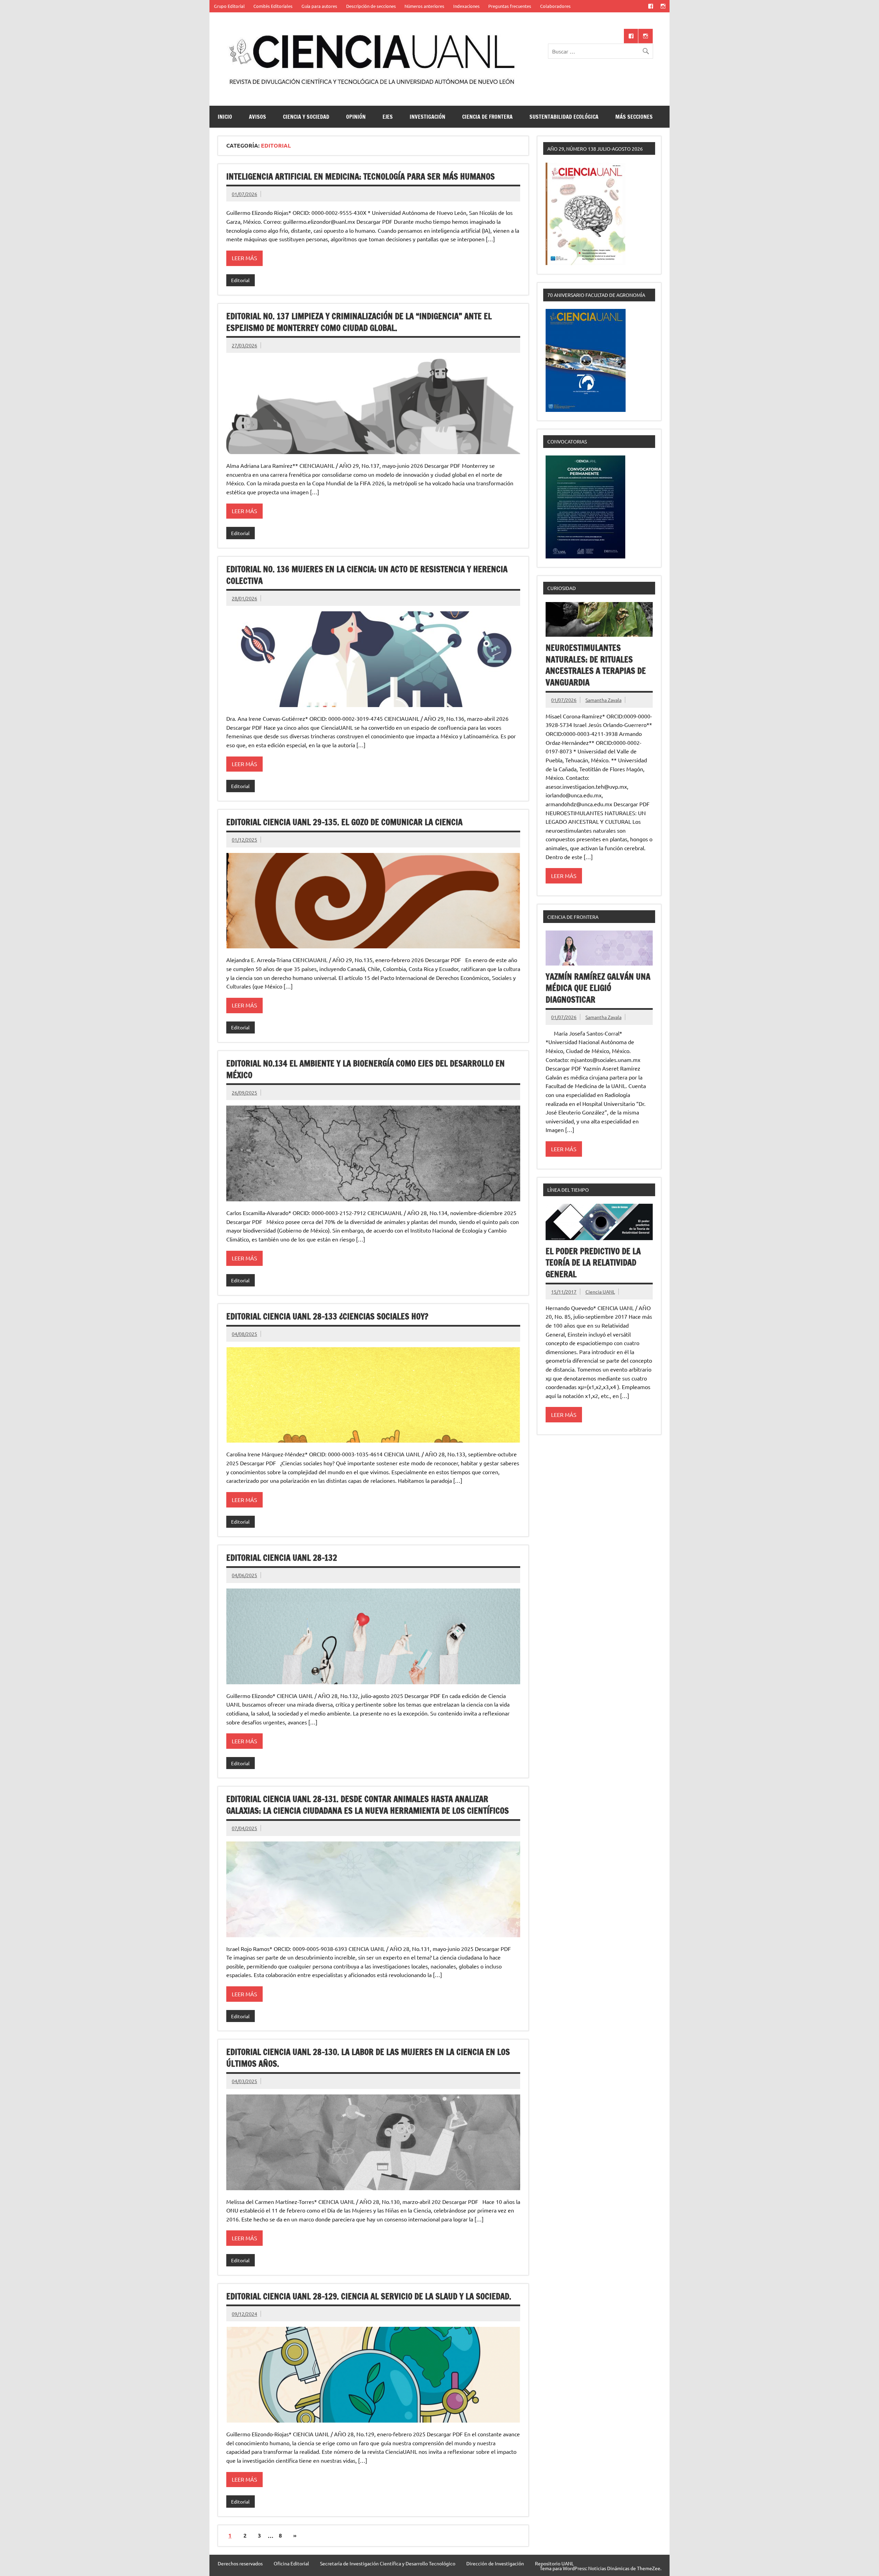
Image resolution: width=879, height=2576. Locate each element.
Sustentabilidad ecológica (564, 117)
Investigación (427, 117)
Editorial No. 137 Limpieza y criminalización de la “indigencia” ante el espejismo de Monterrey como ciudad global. (359, 322)
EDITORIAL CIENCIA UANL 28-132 (282, 1558)
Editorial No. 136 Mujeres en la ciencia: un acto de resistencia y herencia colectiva (367, 575)
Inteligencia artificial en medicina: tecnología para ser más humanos (361, 176)
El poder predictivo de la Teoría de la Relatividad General (593, 1263)
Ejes (388, 117)
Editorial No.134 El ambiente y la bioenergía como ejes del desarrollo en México (366, 1069)
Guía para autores (319, 6)
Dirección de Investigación (495, 2563)
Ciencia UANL (600, 1292)
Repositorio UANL (554, 2563)
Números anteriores (424, 6)
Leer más (244, 258)
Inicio (225, 117)
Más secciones (634, 117)
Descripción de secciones (371, 6)
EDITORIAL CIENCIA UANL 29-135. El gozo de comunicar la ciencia (344, 822)
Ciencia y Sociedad (306, 117)
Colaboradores (555, 6)
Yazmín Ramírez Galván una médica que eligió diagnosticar (598, 988)
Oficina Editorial (291, 2563)
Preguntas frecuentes (510, 6)
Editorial (240, 280)
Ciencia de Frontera (487, 117)
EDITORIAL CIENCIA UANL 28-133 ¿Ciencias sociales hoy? (327, 1316)
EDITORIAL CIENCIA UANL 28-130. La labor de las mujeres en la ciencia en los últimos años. (368, 2058)
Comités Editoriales (273, 6)
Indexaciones (466, 6)
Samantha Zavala (603, 700)
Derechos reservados (240, 2563)
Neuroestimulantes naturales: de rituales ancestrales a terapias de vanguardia (596, 665)
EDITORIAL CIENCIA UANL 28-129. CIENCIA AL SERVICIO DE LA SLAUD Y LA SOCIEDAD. (369, 2296)
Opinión (356, 117)
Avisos (258, 117)
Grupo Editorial (229, 6)
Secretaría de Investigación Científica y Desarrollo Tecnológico (388, 2563)
